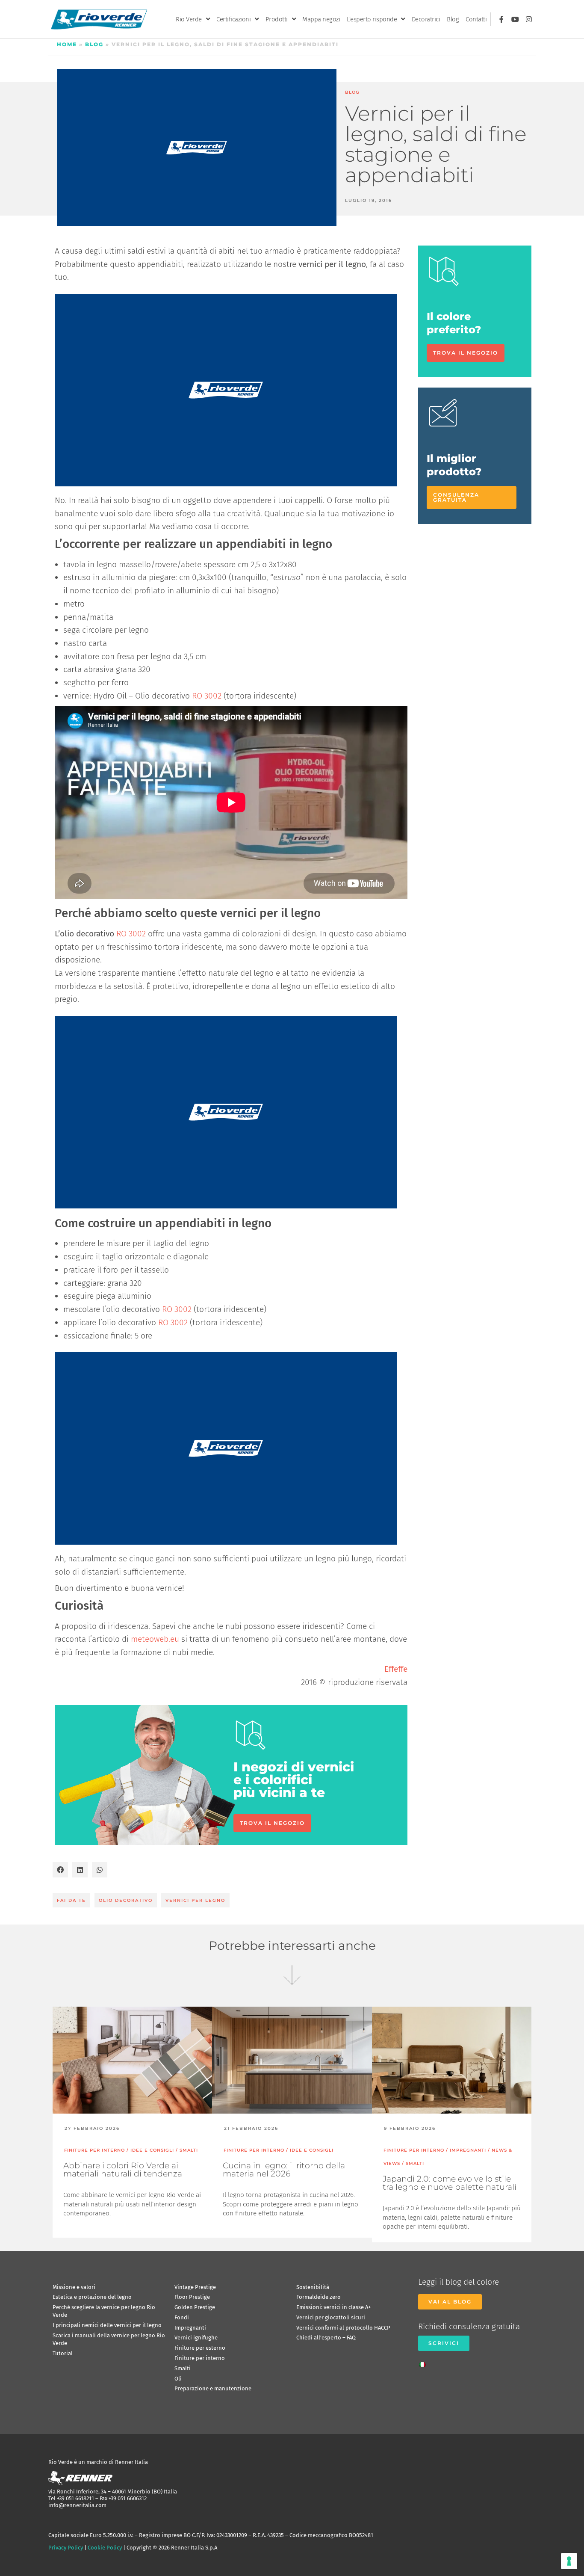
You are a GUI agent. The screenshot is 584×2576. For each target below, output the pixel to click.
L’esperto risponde (372, 19)
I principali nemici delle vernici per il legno (107, 2325)
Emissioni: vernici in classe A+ (333, 2307)
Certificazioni (233, 19)
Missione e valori (74, 2287)
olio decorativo (126, 1900)
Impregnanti (190, 2328)
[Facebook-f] (501, 19)
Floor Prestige (192, 2297)
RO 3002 (207, 696)
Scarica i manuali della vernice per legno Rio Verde (109, 2339)
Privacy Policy (66, 2548)
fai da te (71, 1900)
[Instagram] (529, 19)
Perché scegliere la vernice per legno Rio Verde (104, 2311)
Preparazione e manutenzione (213, 2388)
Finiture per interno (200, 2358)
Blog (453, 19)
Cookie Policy (105, 2548)
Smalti (183, 2368)
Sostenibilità (313, 2287)
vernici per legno (195, 1900)
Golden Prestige (195, 2307)
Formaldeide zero (319, 2297)
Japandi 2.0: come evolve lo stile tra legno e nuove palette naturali (450, 2183)
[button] (60, 1870)
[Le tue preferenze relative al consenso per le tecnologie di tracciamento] (569, 2561)
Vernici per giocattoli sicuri (331, 2317)
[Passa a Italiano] (425, 2362)
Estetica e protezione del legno (92, 2297)
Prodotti (277, 19)
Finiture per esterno (200, 2348)
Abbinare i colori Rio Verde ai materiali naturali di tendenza (123, 2170)
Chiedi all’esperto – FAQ (326, 2338)
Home (67, 44)
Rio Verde (189, 19)
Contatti (476, 19)
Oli (178, 2379)
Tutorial (63, 2353)
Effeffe (396, 1669)
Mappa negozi (321, 19)
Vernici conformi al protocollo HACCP (343, 2328)
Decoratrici (426, 19)
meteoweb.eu (155, 1639)
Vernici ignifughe (196, 2338)
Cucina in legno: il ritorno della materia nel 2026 (284, 2170)
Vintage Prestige (195, 2287)
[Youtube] (515, 19)
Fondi (182, 2317)
